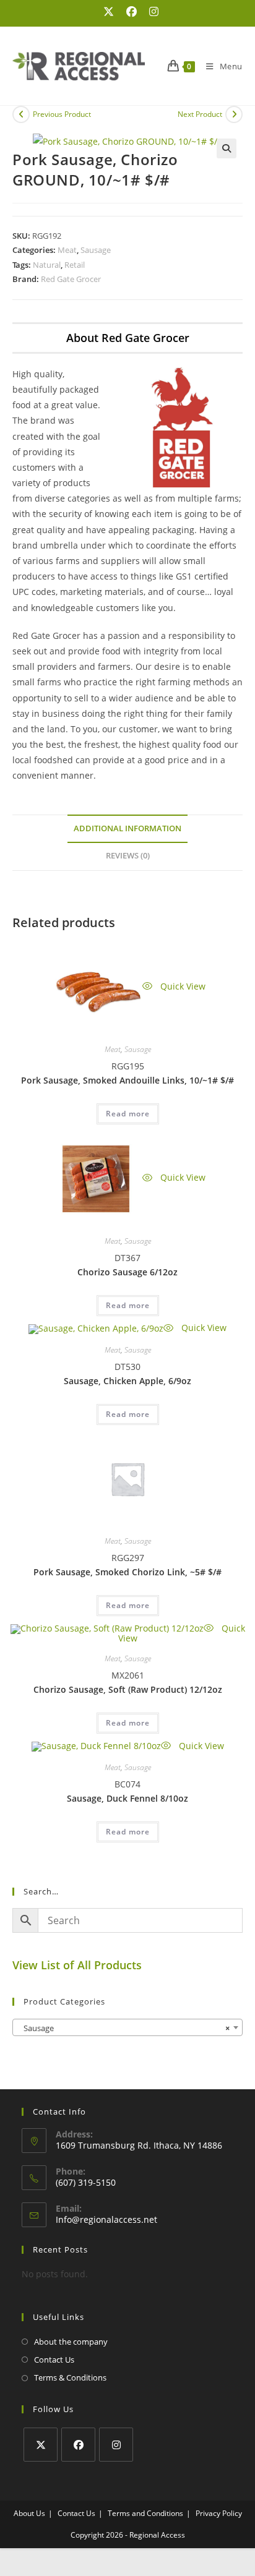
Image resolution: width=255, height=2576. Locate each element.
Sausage (96, 250)
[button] (227, 148)
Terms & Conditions (70, 2377)
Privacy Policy (219, 2513)
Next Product (200, 114)
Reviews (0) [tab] (128, 856)
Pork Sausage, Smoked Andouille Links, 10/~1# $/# (127, 1080)
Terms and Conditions (145, 2513)
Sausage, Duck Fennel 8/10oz (127, 1798)
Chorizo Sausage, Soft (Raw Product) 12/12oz (128, 1689)
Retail (75, 265)
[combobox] (127, 2027)
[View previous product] (21, 114)
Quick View (182, 986)
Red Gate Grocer (71, 279)
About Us (29, 2513)
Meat (67, 250)
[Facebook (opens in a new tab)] (132, 12)
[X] (41, 2445)
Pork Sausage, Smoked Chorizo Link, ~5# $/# (127, 1572)
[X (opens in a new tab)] (109, 12)
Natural (47, 265)
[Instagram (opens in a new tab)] (151, 12)
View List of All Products (77, 1965)
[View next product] (234, 114)
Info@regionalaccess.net (106, 2219)
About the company (71, 2342)
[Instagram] (116, 2445)
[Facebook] (78, 2445)
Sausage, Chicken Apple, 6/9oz (127, 1381)
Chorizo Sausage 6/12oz (127, 1272)
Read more (128, 1114)
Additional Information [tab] (127, 828)
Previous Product (62, 114)
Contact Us (54, 2360)
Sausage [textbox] (124, 2028)
